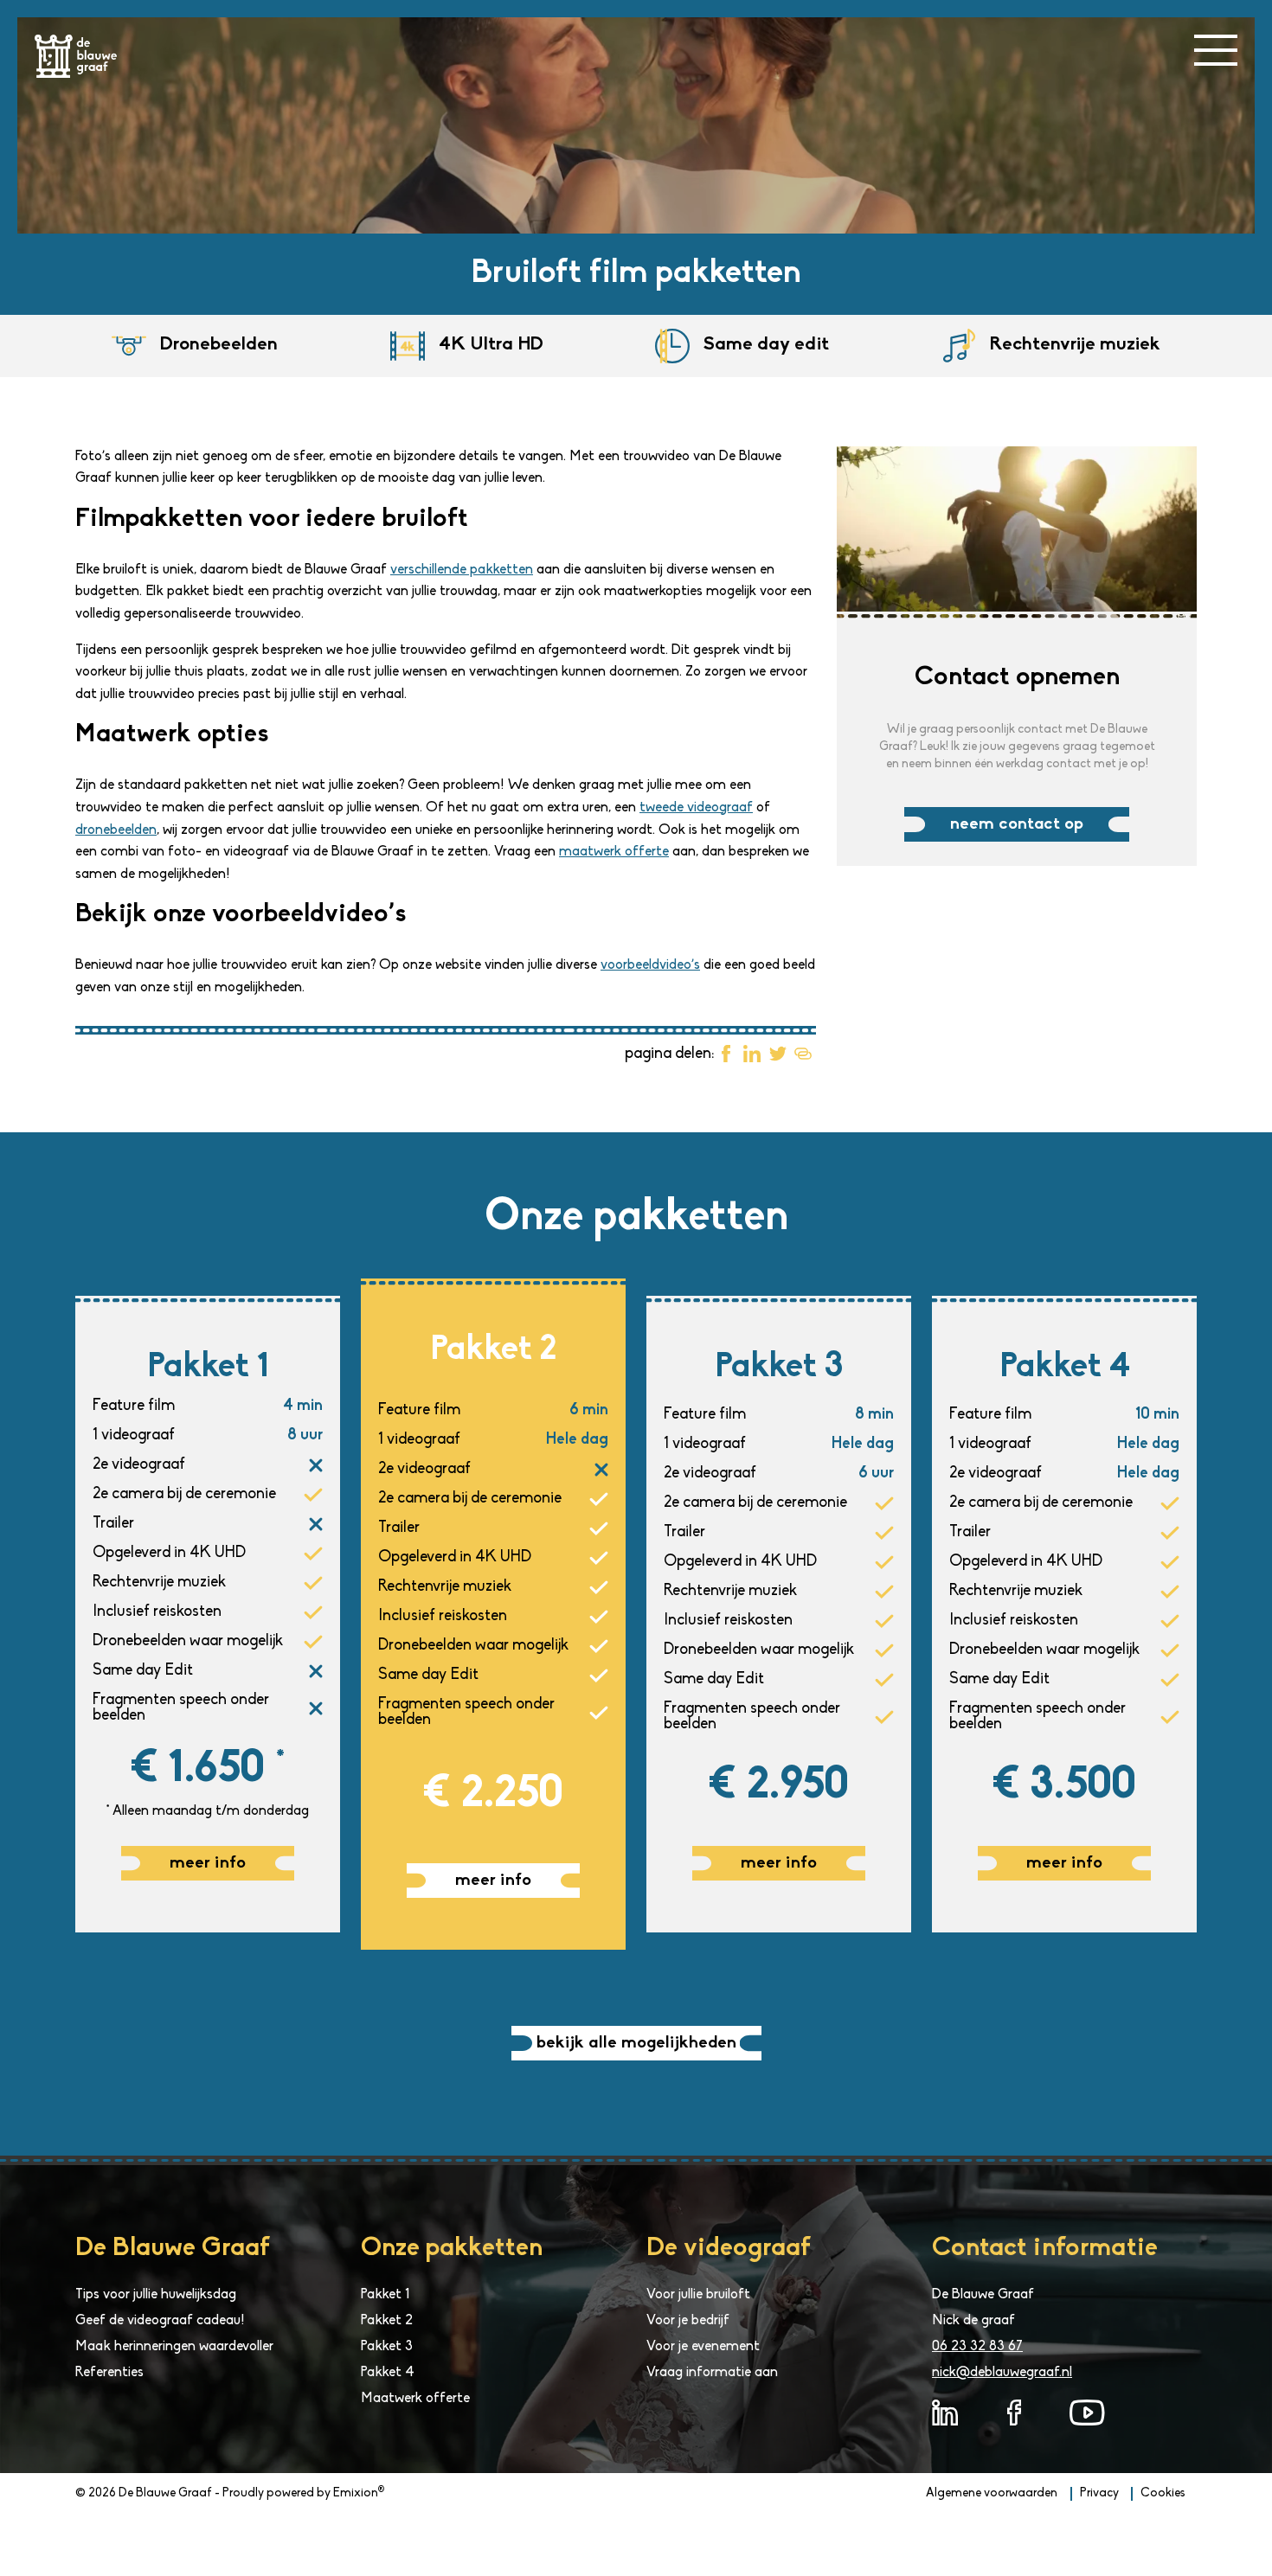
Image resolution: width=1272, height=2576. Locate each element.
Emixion (356, 2493)
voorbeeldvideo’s (650, 965)
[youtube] (1087, 2413)
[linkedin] (945, 2413)
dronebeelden (116, 830)
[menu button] (1216, 50)
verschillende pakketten (462, 570)
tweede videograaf (696, 808)
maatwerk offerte (614, 852)
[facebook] (1014, 2413)
